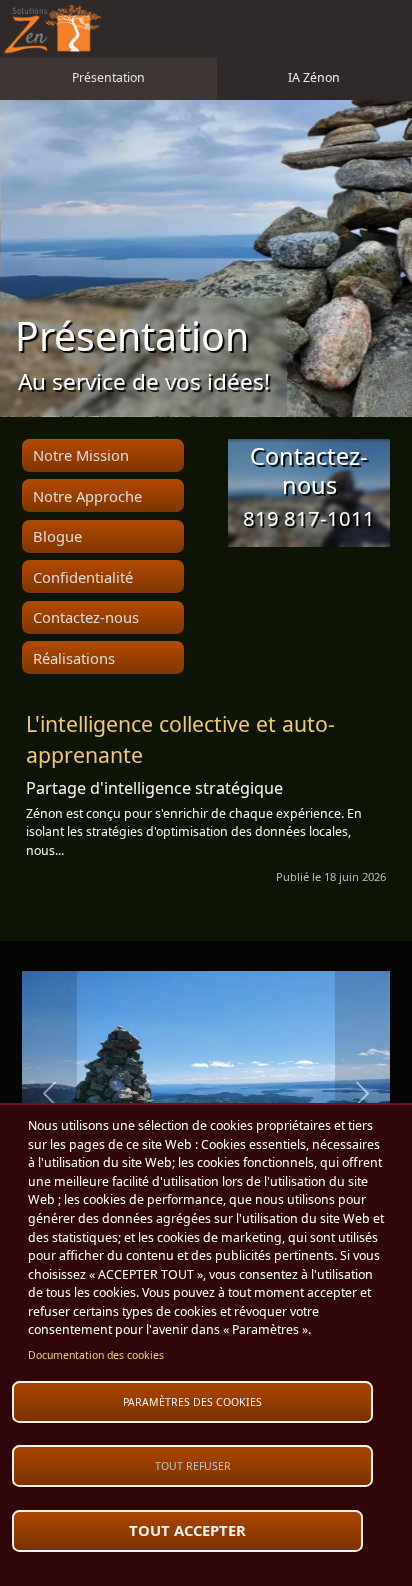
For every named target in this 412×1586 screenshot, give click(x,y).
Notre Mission (81, 455)
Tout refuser (193, 1466)
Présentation (108, 77)
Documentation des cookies (96, 1355)
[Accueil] (53, 29)
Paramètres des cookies (192, 1402)
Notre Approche (87, 496)
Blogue (57, 536)
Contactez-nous (86, 617)
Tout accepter (187, 1530)
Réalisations (74, 658)
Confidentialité (83, 577)
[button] (49, 1093)
